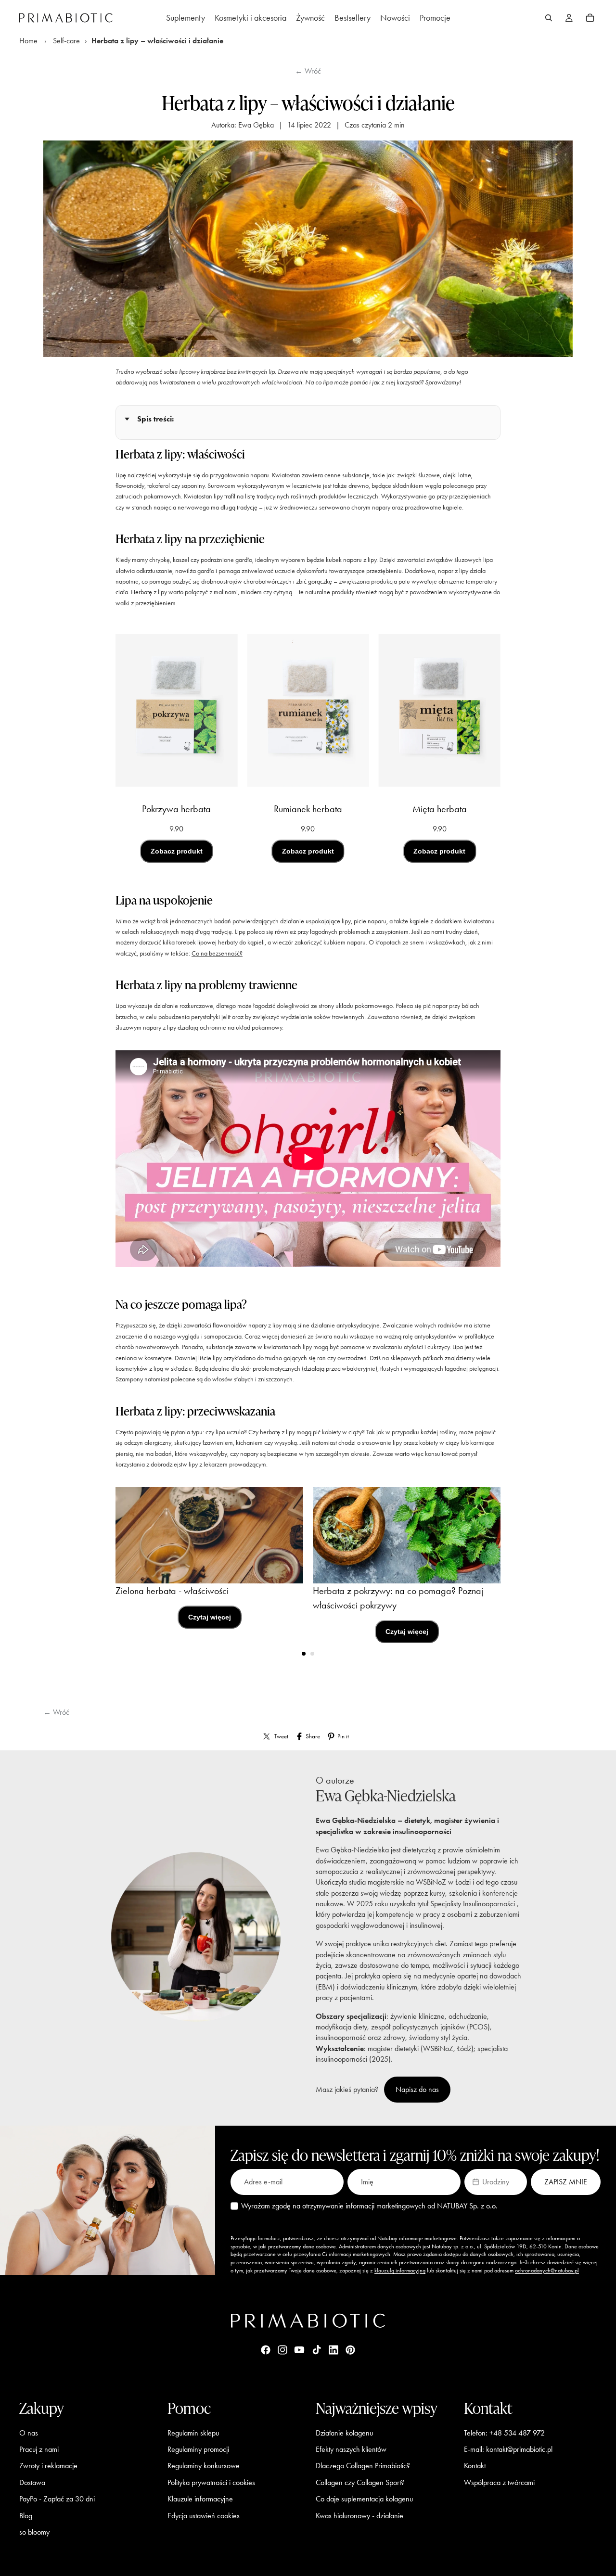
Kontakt (475, 2466)
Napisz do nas (417, 2089)
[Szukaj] (549, 18)
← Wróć (308, 71)
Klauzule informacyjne (200, 2499)
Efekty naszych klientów (351, 2449)
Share (313, 1736)
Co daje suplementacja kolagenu (364, 2499)
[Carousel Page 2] (312, 1654)
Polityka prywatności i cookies (211, 2482)
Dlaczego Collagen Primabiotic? (363, 2466)
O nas (29, 2432)
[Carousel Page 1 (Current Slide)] (304, 1654)
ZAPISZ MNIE (566, 2182)
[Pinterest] (350, 2350)
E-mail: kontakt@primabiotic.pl (508, 2449)
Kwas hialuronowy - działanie (359, 2515)
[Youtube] (299, 2350)
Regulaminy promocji (198, 2449)
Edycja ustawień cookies (204, 2515)
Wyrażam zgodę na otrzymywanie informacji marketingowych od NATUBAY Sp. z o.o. (369, 2206)
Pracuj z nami (39, 2449)
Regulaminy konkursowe (204, 2466)
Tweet (281, 1736)
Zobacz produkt (177, 851)
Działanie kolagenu (344, 2432)
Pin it (343, 1736)
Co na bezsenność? (217, 953)
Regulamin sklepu (193, 2432)
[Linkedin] (334, 2350)
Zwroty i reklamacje (48, 2466)
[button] (496, 2182)
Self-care (66, 41)
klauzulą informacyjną (400, 2270)
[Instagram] (282, 2350)
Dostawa (32, 2482)
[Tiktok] (317, 2350)
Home (28, 41)
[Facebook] (266, 2350)
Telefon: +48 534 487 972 (504, 2432)
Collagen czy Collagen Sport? (360, 2482)
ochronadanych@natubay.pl (547, 2270)
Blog (26, 2515)
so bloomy (34, 2532)
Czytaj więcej (210, 1617)
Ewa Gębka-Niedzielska (386, 1795)
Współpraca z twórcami (499, 2482)
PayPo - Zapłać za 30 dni (57, 2499)
